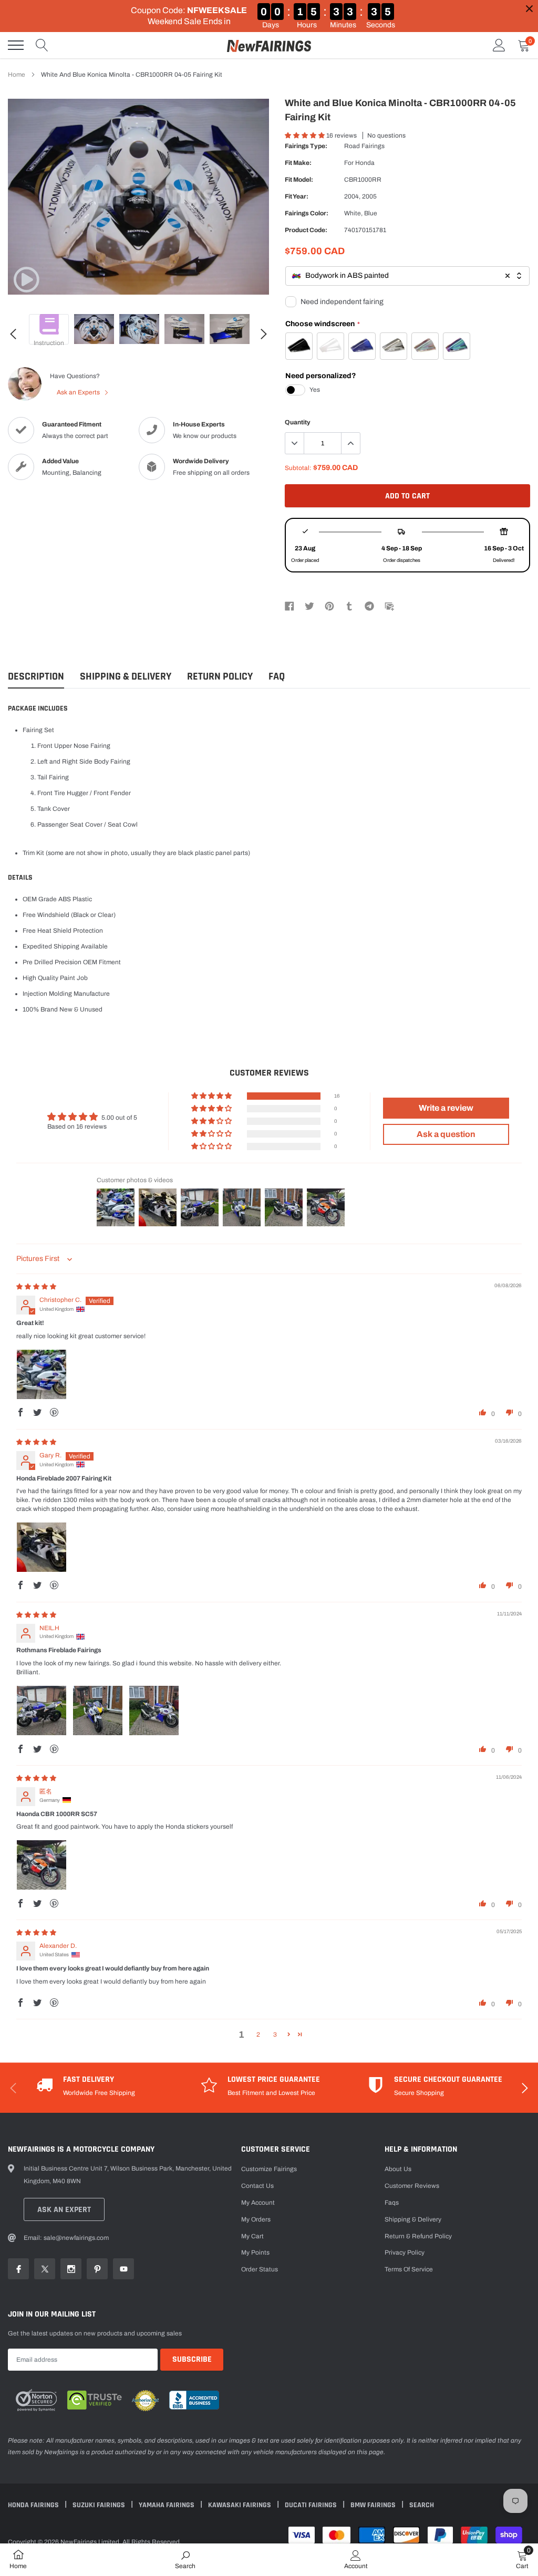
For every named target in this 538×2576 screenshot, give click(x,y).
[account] (499, 45)
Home (17, 75)
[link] (26, 279)
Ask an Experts (79, 392)
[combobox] (407, 276)
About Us (398, 2169)
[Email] (389, 606)
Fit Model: (299, 180)
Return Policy (220, 677)
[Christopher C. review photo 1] (42, 1374)
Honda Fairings (34, 2505)
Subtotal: (298, 468)
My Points (255, 2252)
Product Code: (306, 230)
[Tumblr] (349, 606)
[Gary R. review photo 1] (42, 1547)
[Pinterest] (329, 606)
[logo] (269, 45)
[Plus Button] (350, 443)
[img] (36, 1287)
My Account (258, 2203)
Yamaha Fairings (167, 2505)
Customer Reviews (412, 2186)
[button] (306, 135)
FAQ (277, 677)
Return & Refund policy (418, 2236)
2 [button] (258, 2035)
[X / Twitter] (309, 606)
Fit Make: (298, 163)
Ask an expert (64, 2210)
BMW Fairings (374, 2505)
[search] (42, 45)
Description (36, 677)
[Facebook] (289, 606)
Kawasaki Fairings (240, 2505)
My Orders (256, 2219)
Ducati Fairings (312, 2505)
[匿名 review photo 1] (42, 1865)
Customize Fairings (269, 2169)
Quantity (298, 422)
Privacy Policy (405, 2252)
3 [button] (275, 2035)
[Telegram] (369, 606)
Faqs (392, 2203)
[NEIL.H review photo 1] (42, 1711)
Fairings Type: (306, 146)
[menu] (16, 45)
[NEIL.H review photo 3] (154, 1711)
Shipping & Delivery (126, 677)
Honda (365, 163)
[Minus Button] (295, 443)
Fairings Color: (307, 213)
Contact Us (257, 2186)
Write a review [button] (446, 1108)
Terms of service (409, 2269)
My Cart (252, 2236)
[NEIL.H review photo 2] (98, 1711)
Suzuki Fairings (100, 2505)
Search (422, 2505)
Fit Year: (297, 196)
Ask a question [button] (446, 1134)
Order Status (260, 2269)
